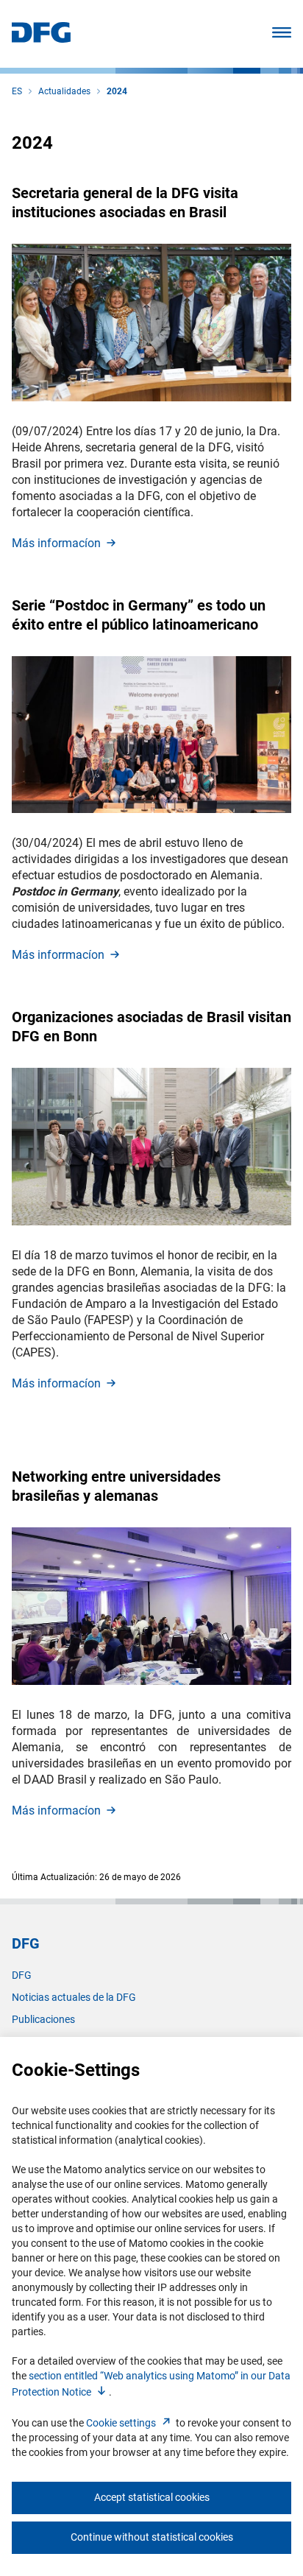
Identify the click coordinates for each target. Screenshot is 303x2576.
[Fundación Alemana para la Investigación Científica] (41, 39)
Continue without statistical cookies (152, 2537)
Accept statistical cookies (152, 2497)
